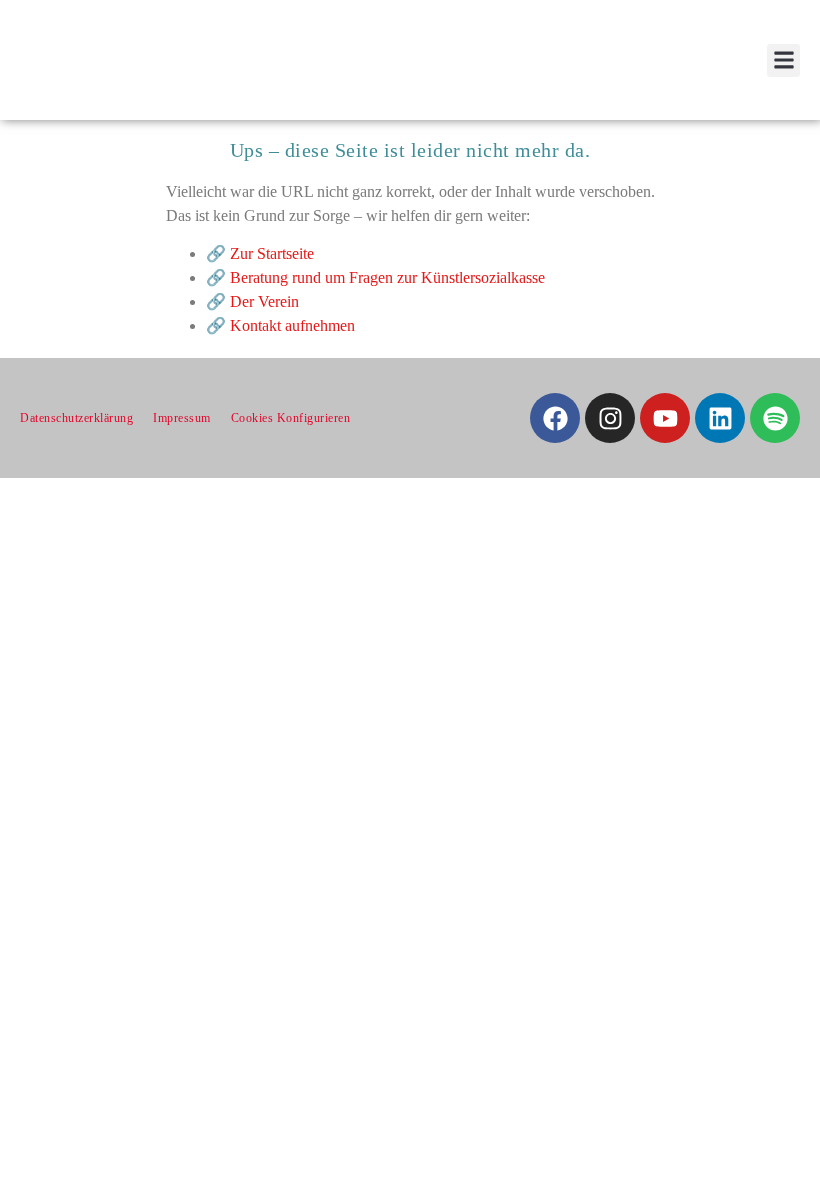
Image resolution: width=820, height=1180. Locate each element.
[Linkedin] (720, 418)
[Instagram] (610, 418)
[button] (783, 60)
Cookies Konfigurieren (291, 418)
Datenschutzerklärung (76, 418)
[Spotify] (775, 418)
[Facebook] (555, 418)
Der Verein (264, 301)
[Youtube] (665, 418)
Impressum (182, 418)
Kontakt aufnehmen (292, 325)
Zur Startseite (272, 253)
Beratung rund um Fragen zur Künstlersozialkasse (387, 277)
